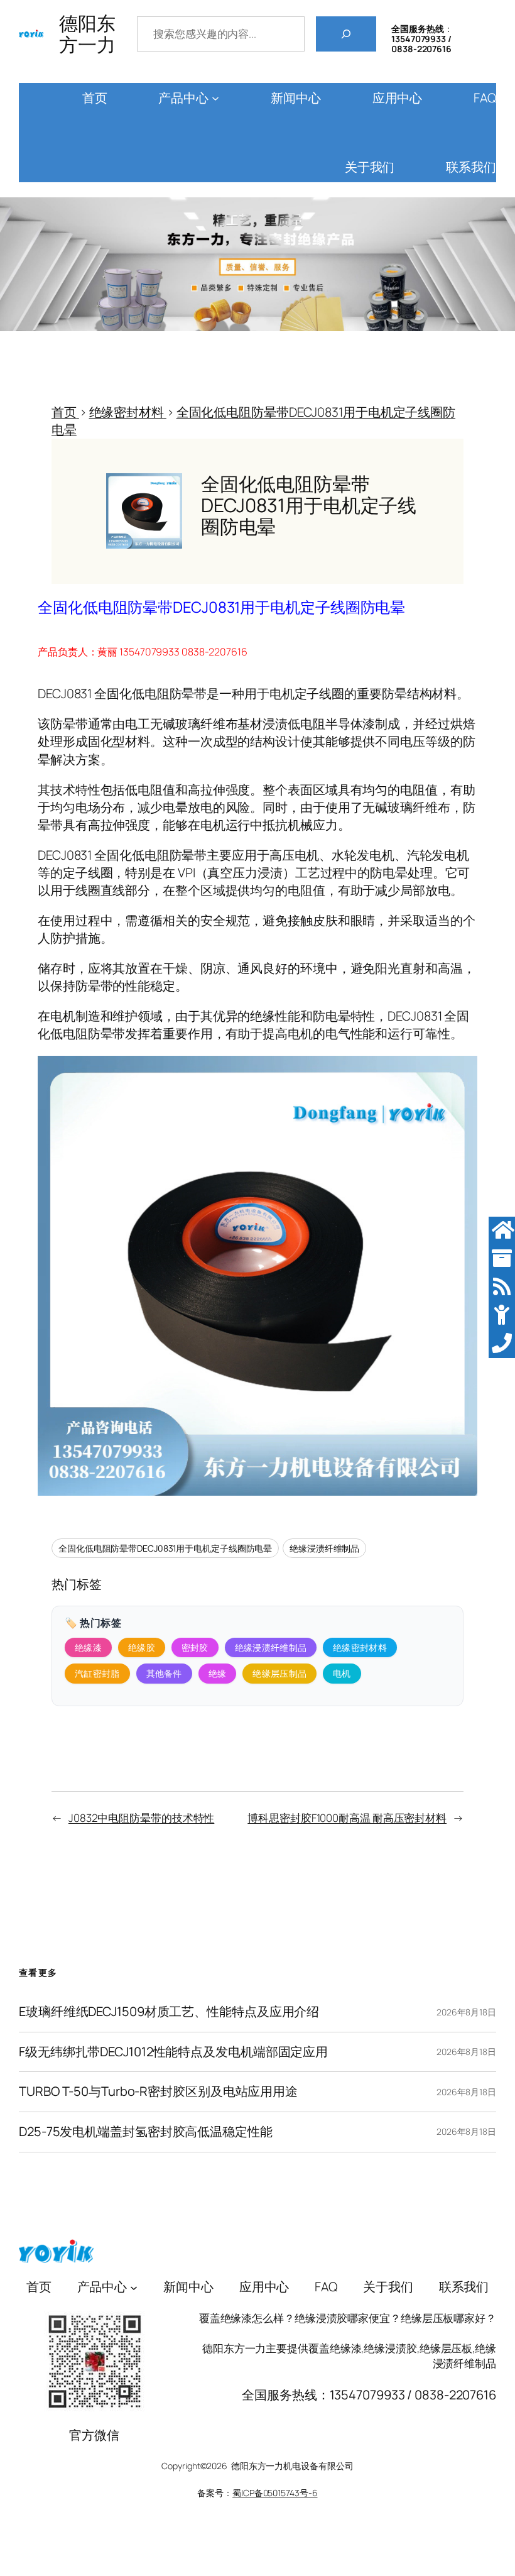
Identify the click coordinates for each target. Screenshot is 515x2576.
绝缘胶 (142, 1647)
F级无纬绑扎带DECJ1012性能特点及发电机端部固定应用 (173, 2052)
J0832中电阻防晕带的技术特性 (141, 1818)
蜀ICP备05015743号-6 (275, 2493)
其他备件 (164, 1673)
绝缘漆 (88, 1647)
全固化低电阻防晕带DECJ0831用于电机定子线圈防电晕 (165, 1548)
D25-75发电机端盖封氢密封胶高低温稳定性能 (146, 2132)
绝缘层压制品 (279, 1673)
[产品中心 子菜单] (215, 98)
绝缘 (218, 1673)
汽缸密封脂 (97, 1673)
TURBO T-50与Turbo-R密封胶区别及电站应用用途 (158, 2092)
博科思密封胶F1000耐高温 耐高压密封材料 (347, 1818)
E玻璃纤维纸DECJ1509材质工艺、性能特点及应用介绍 (169, 2012)
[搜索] (346, 34)
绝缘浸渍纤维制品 (324, 1548)
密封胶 (195, 1647)
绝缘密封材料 (360, 1647)
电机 (342, 1673)
